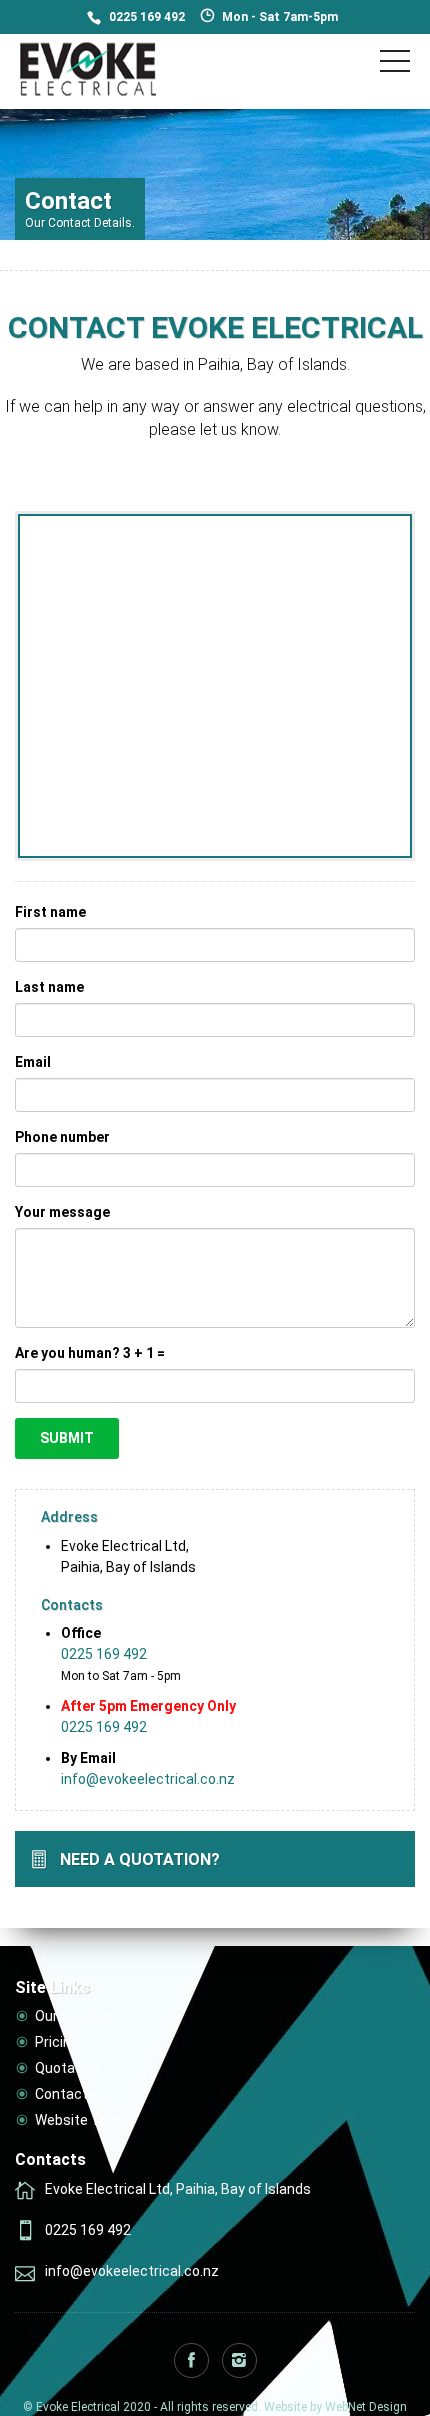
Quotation (67, 2068)
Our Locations (80, 2016)
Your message (62, 1212)
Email (33, 1062)
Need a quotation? (140, 1859)
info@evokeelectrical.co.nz (148, 1779)
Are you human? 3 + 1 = (90, 1353)
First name (50, 912)
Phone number (62, 1137)
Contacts (65, 2094)
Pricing (57, 2042)
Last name (49, 987)
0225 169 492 (147, 17)
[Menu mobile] (395, 65)
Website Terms (84, 2120)
